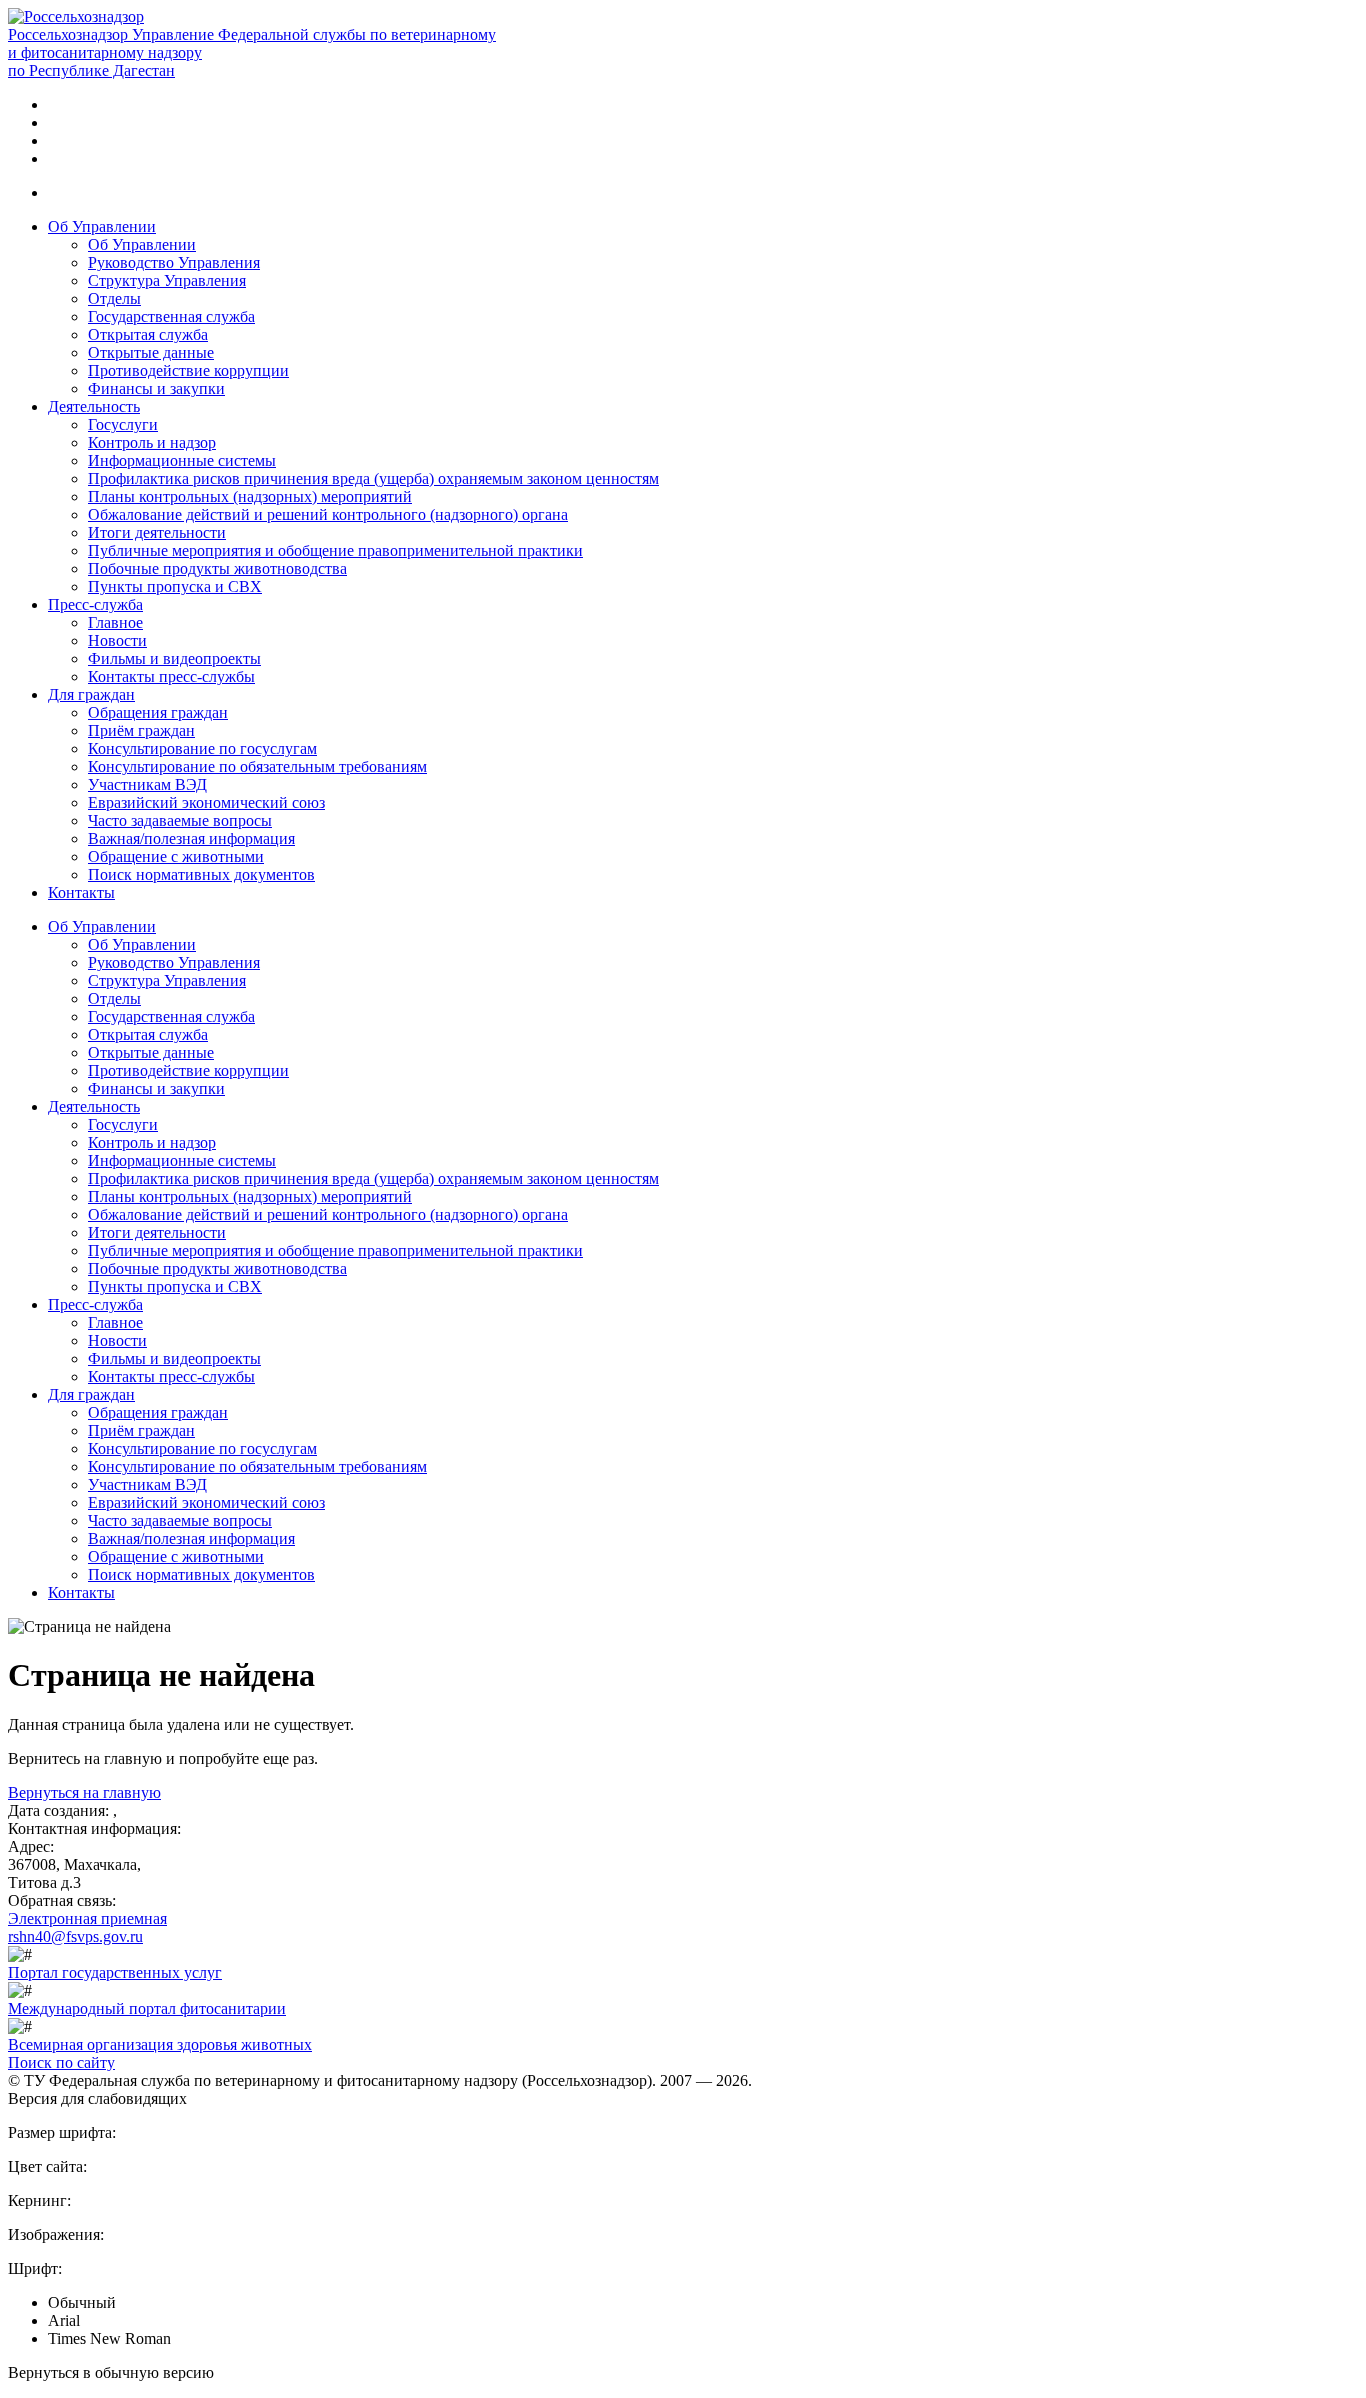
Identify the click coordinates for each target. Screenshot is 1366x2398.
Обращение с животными (176, 856)
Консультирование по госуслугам (202, 748)
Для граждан (91, 694)
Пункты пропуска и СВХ (175, 586)
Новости (117, 640)
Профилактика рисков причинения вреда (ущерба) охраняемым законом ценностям (373, 478)
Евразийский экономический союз (206, 802)
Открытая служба (148, 334)
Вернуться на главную (84, 1792)
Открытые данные (151, 352)
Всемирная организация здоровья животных (160, 2044)
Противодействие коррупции (188, 370)
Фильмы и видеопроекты (174, 658)
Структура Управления (167, 280)
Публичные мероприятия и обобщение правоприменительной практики (335, 550)
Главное (115, 622)
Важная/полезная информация (191, 838)
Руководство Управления (174, 262)
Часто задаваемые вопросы (180, 820)
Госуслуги (123, 424)
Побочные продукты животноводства (217, 568)
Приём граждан (141, 730)
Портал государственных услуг (115, 1972)
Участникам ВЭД (147, 784)
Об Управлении (102, 226)
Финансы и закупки (156, 388)
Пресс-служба (95, 604)
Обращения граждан (158, 712)
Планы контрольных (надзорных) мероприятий (250, 496)
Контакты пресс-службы (171, 676)
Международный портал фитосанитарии (147, 2008)
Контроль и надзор (152, 442)
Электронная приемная (87, 1918)
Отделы (114, 298)
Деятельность (94, 406)
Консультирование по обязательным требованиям (257, 766)
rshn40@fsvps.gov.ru (75, 1936)
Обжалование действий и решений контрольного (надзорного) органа (328, 514)
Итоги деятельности (157, 532)
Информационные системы (182, 460)
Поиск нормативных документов (201, 874)
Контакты (81, 892)
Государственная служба (171, 316)
